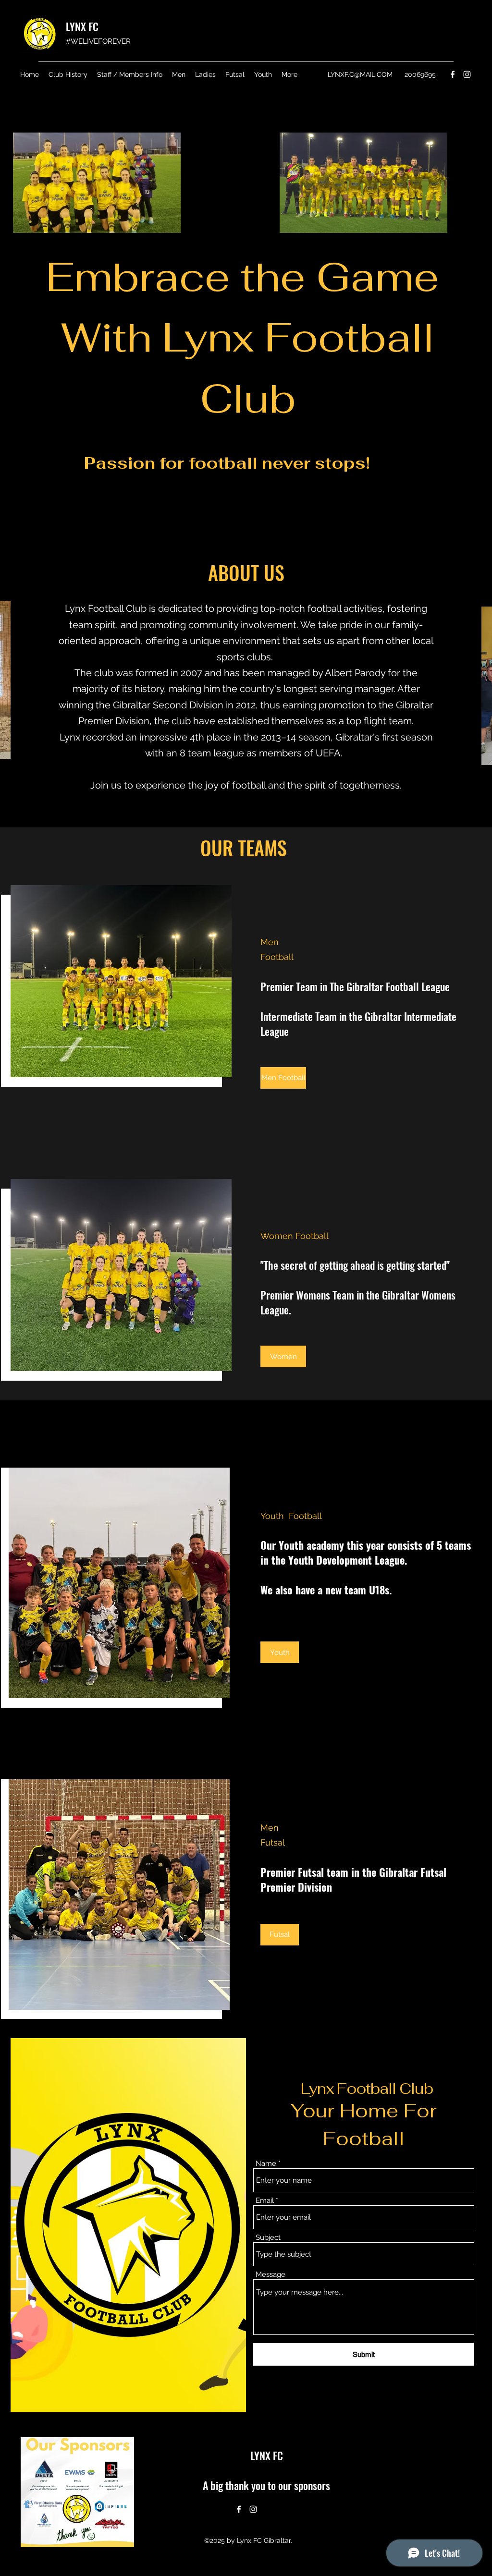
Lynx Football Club (367, 2089)
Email (265, 2201)
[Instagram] (467, 74)
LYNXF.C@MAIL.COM (360, 74)
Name (266, 2164)
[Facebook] (453, 74)
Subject (268, 2238)
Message (271, 2275)
